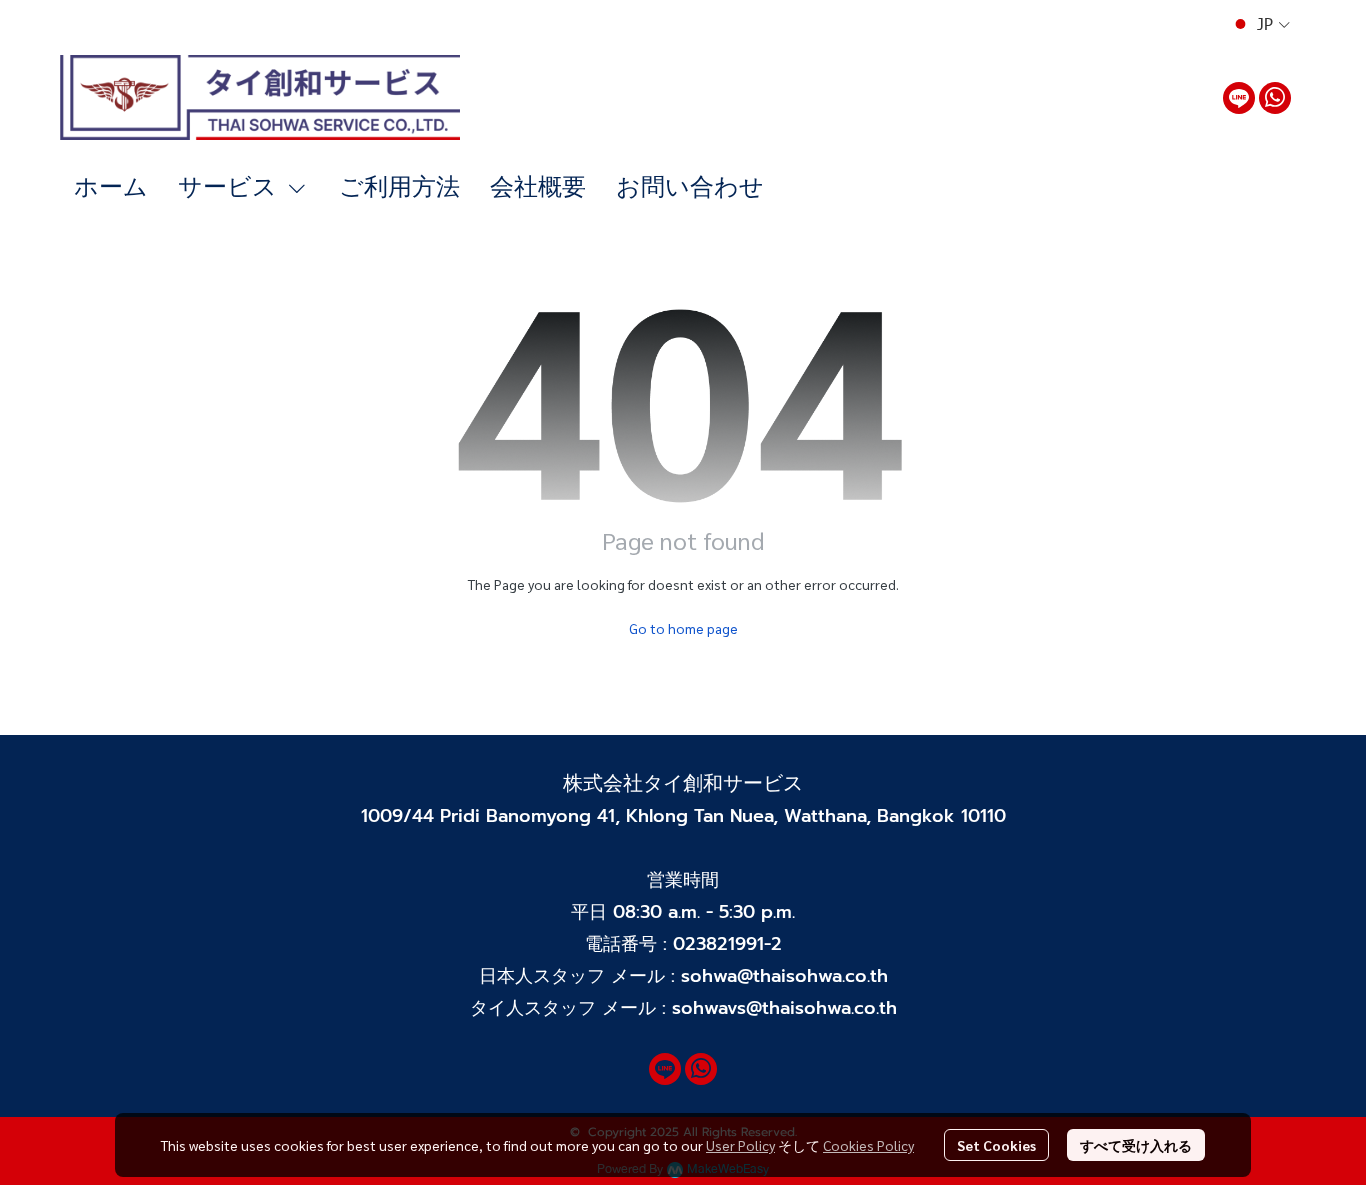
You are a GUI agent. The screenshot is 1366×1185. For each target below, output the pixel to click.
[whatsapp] (1275, 98)
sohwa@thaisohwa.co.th (784, 976)
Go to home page (683, 628)
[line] (1239, 98)
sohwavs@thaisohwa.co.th (784, 1008)
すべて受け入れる (1136, 1145)
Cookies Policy (868, 1145)
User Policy (740, 1145)
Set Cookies (996, 1145)
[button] (1260, 23)
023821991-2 (727, 944)
